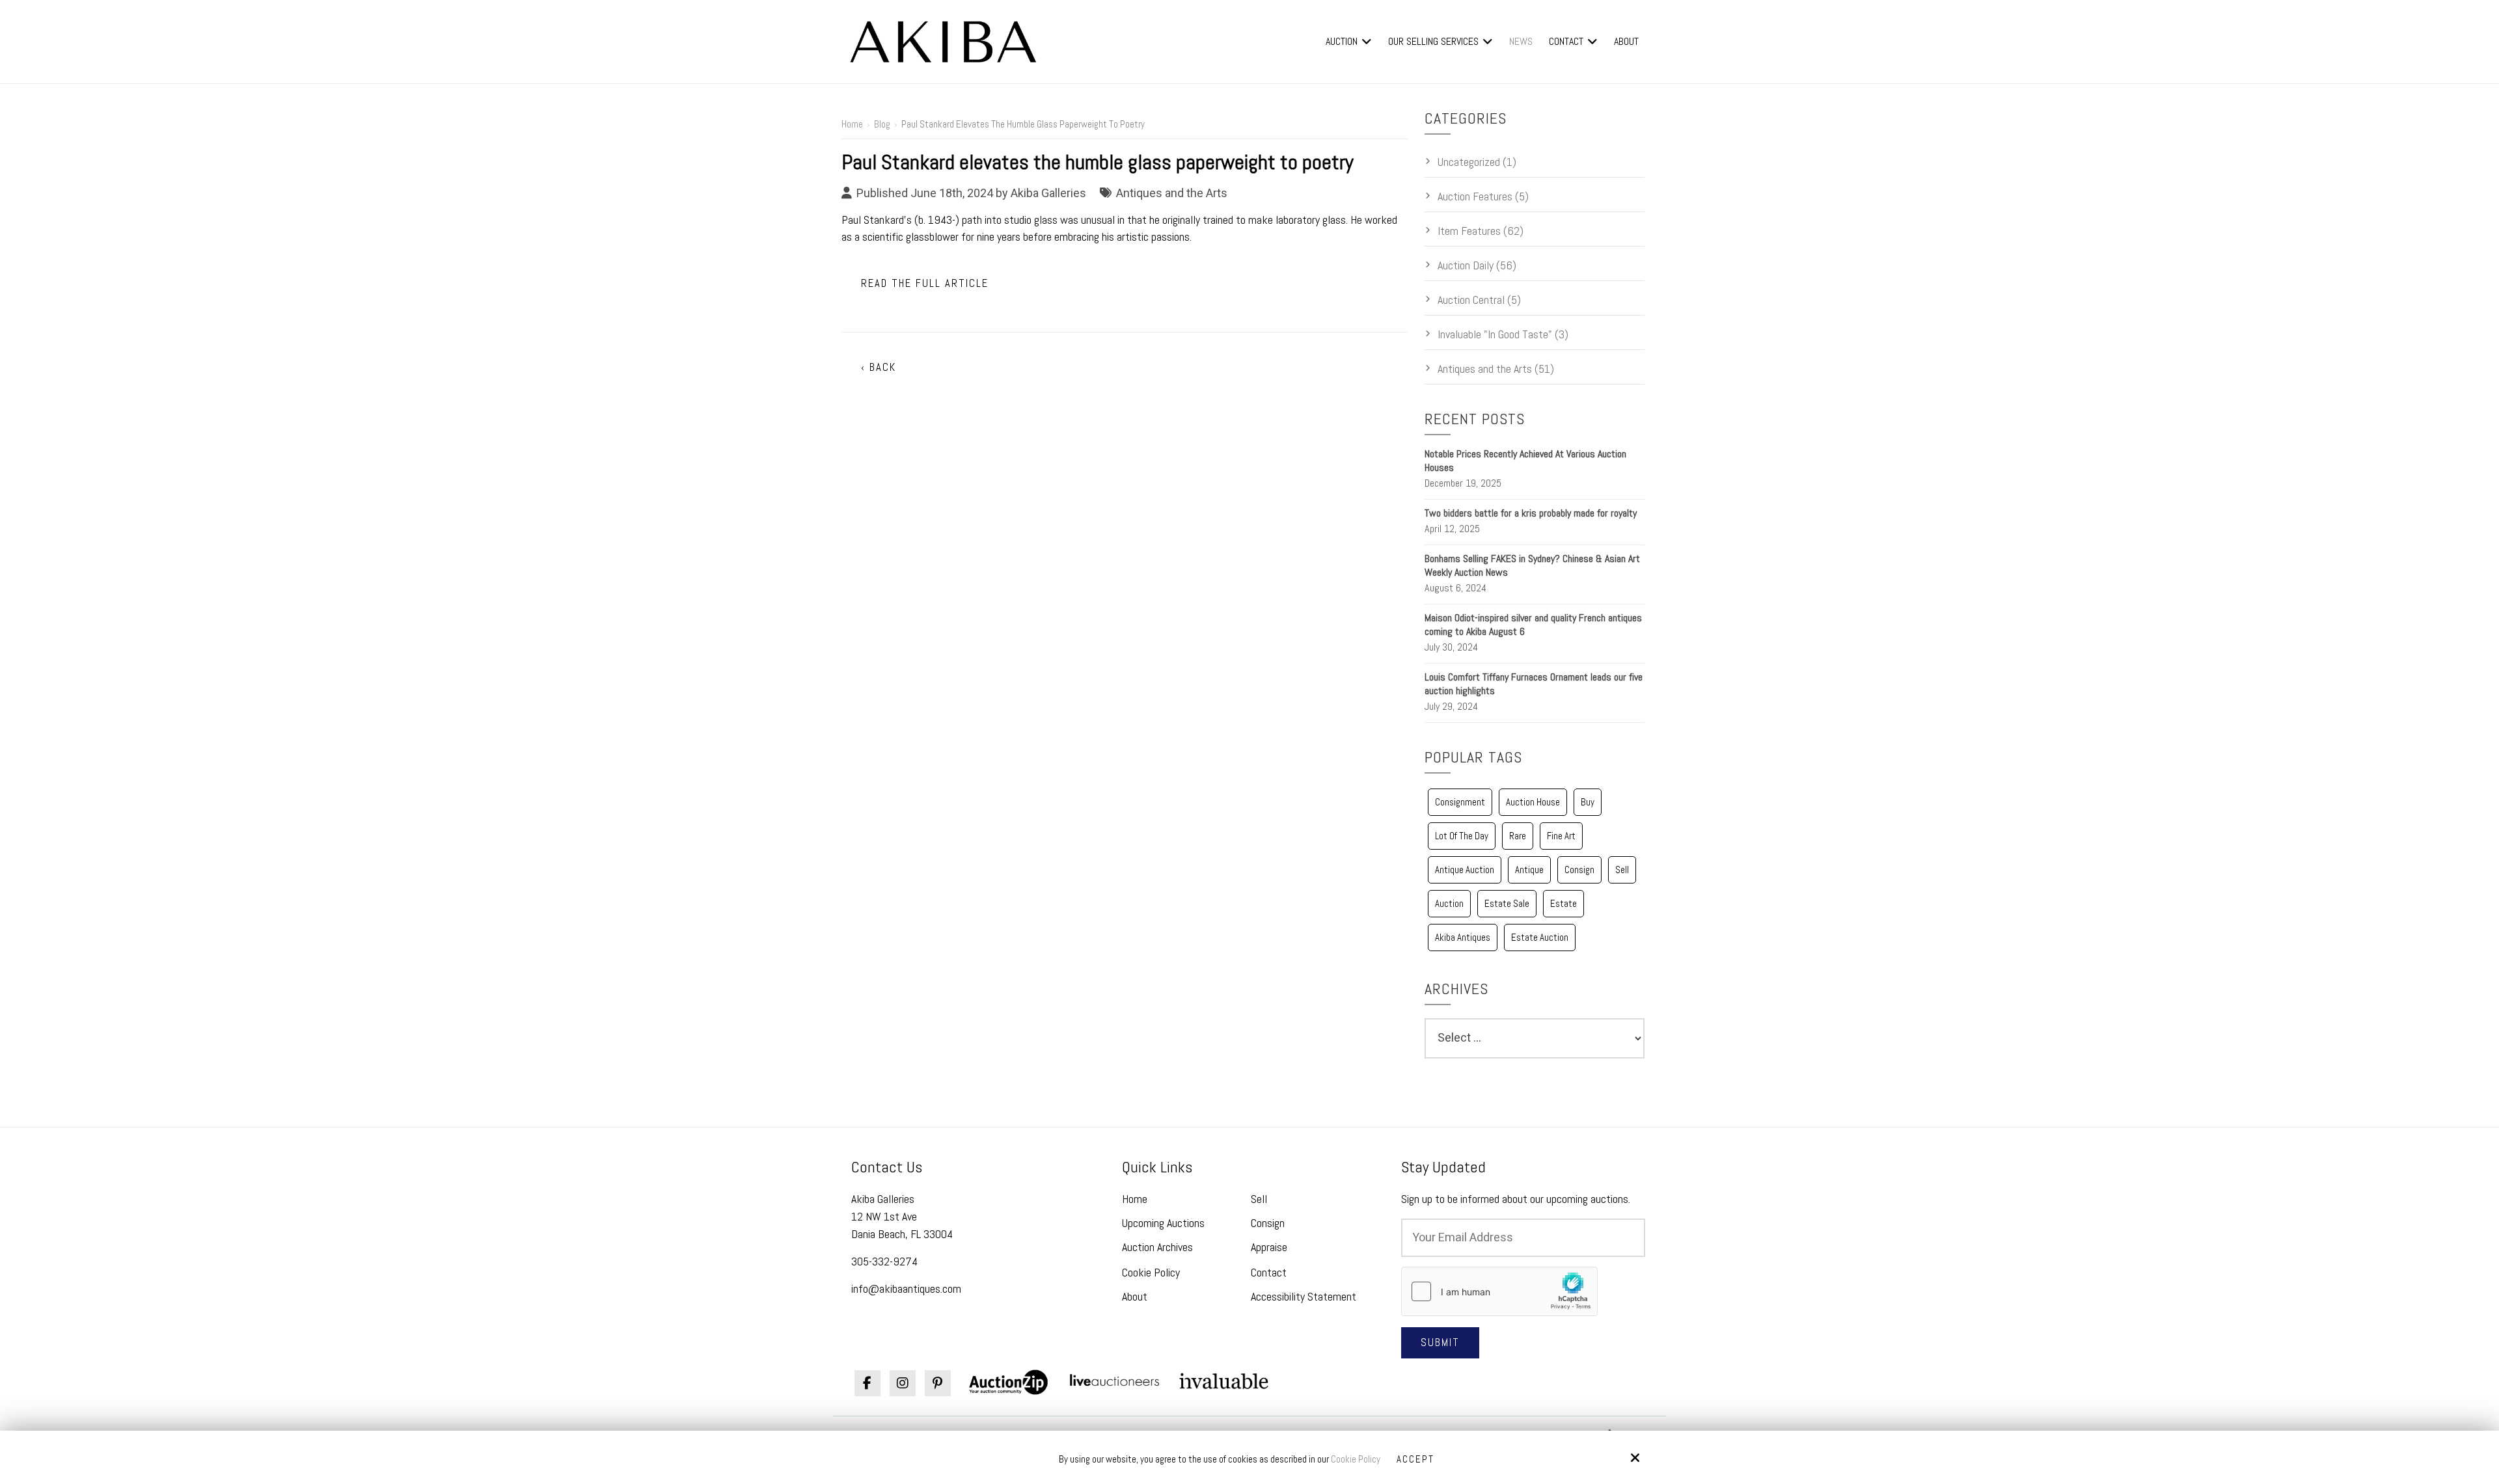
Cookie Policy (1356, 1459)
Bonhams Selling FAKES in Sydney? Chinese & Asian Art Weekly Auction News (1532, 565)
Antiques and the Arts (1172, 193)
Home (852, 124)
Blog (882, 124)
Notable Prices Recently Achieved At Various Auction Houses (1525, 461)
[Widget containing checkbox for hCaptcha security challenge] (1499, 1291)
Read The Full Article (925, 283)
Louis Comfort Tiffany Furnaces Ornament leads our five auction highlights (1534, 684)
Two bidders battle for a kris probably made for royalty (1531, 513)
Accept (1415, 1459)
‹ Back (879, 367)
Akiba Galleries (1048, 193)
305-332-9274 (884, 1261)
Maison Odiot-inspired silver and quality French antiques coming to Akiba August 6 (1533, 625)
